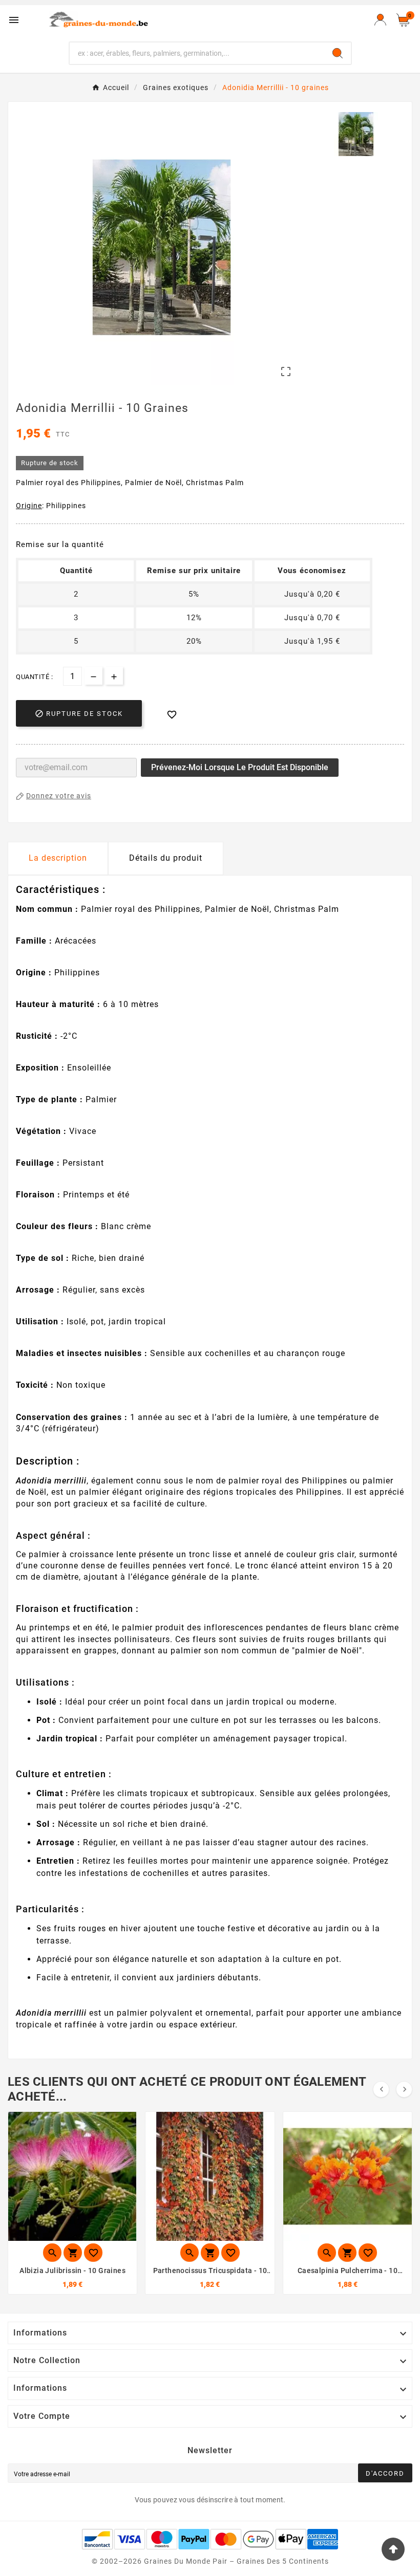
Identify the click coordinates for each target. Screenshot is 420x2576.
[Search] (338, 53)
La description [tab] (58, 858)
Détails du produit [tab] (166, 858)
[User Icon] (380, 20)
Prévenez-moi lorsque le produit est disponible (240, 767)
